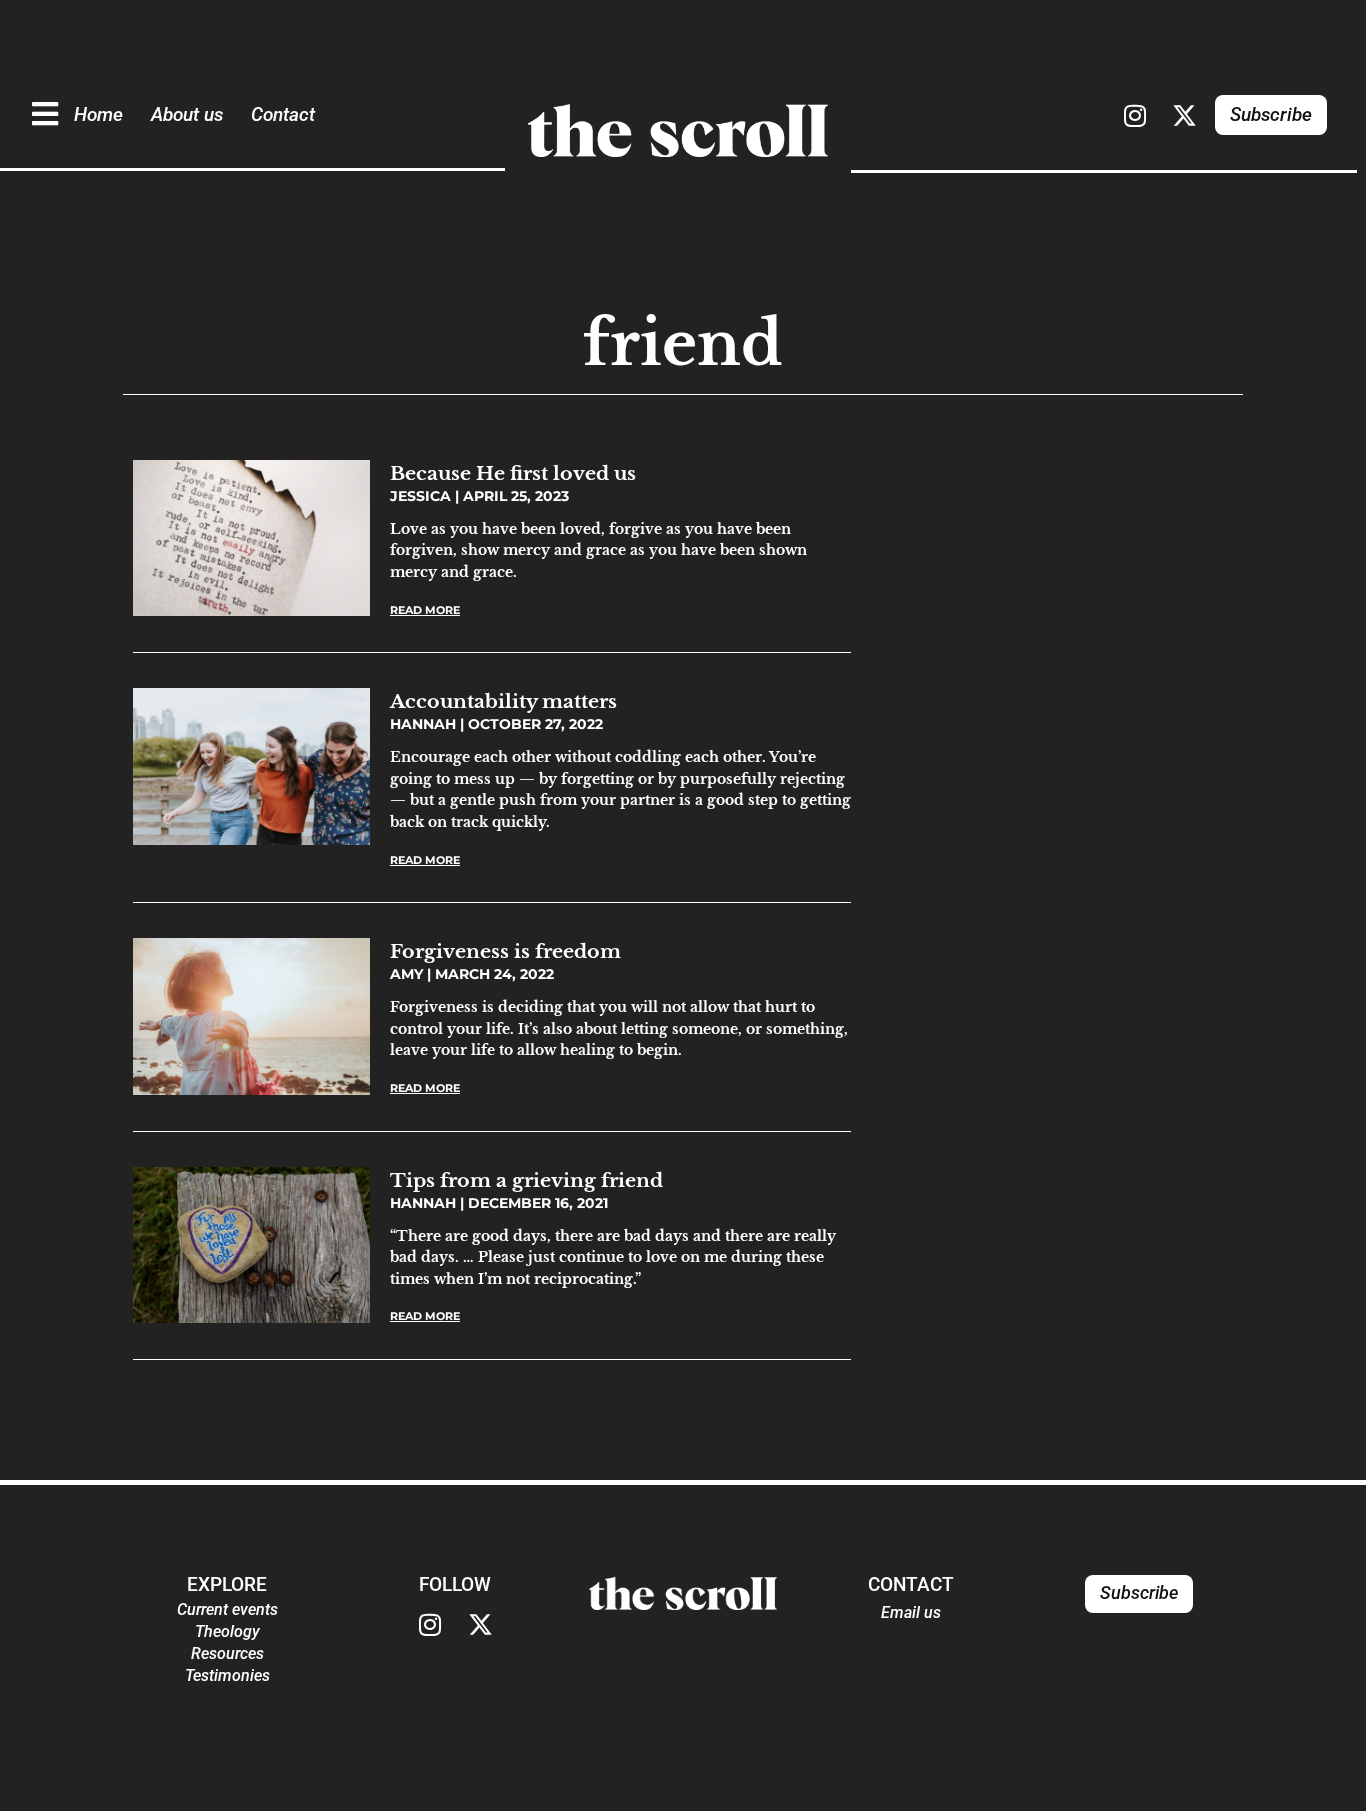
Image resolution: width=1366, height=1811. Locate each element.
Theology (227, 1631)
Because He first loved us (513, 473)
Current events (227, 1609)
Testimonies (227, 1675)
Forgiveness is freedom (505, 951)
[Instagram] (1135, 115)
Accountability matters (503, 701)
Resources (227, 1653)
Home (98, 114)
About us (187, 114)
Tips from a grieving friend (526, 1180)
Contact (283, 114)
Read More (425, 610)
